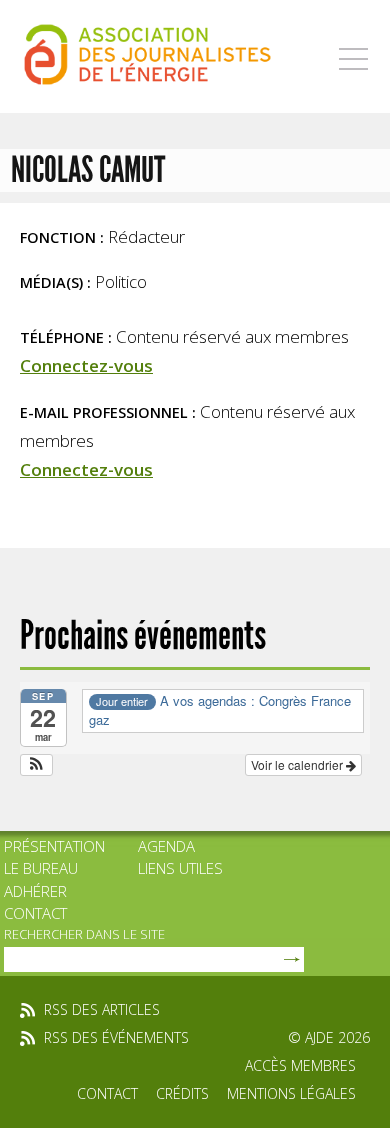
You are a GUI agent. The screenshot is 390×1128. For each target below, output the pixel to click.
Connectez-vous (86, 365)
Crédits (182, 1093)
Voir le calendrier (298, 764)
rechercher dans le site (84, 934)
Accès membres (300, 1065)
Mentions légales (291, 1093)
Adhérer (35, 891)
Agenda (166, 846)
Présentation (54, 846)
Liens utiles (180, 868)
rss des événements (116, 1037)
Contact (35, 913)
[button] (36, 765)
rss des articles (102, 1009)
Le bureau (41, 868)
